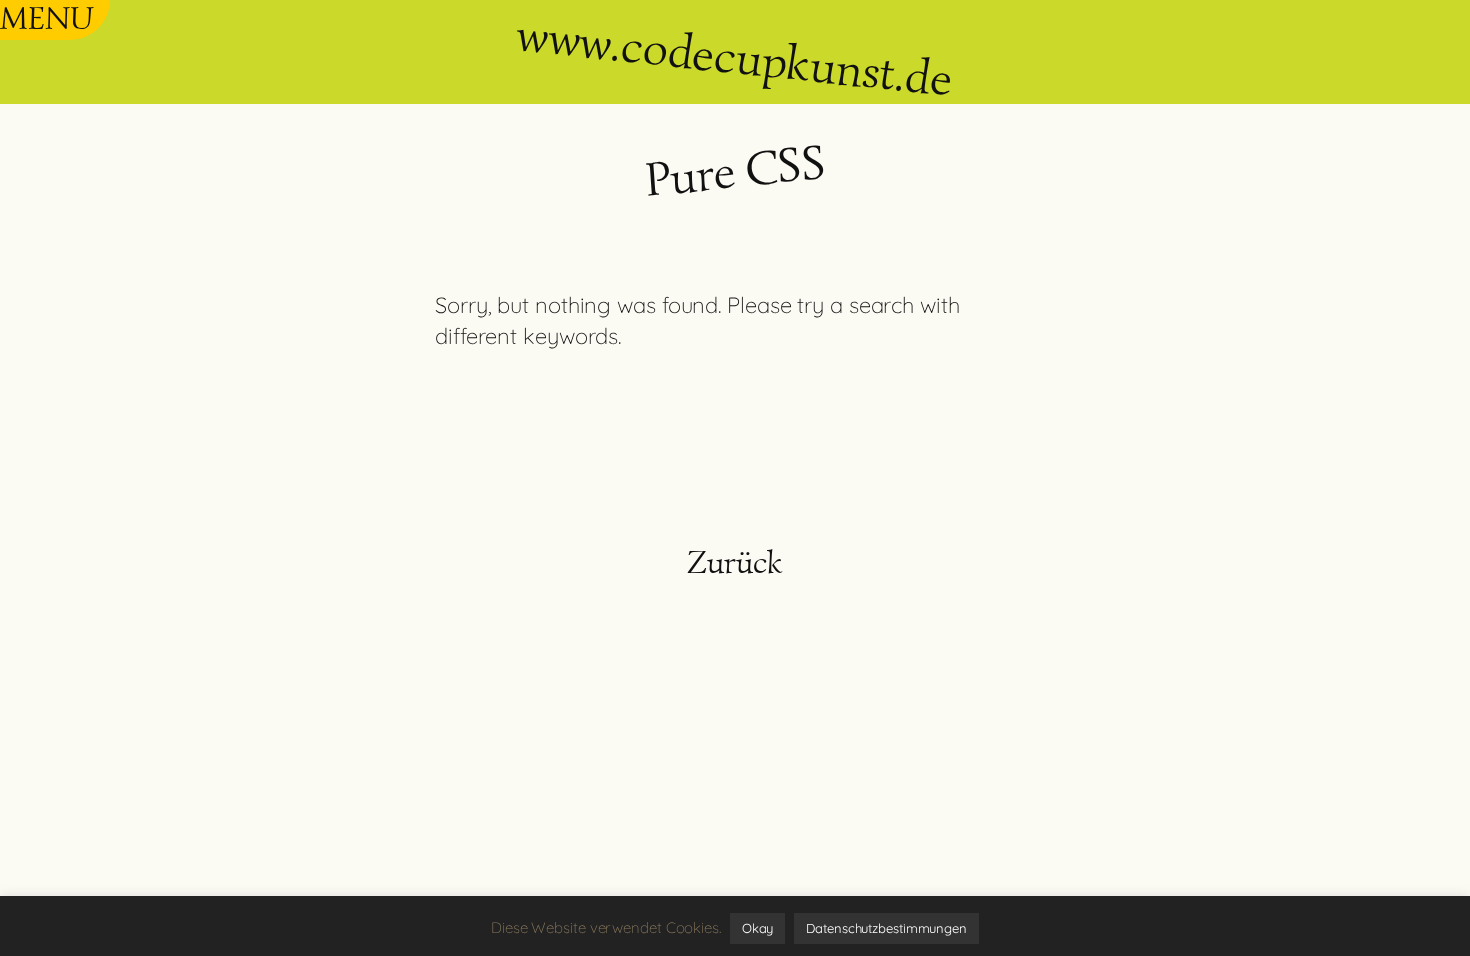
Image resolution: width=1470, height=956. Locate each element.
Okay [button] (758, 928)
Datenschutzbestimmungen (886, 928)
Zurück (734, 562)
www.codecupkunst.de (734, 56)
